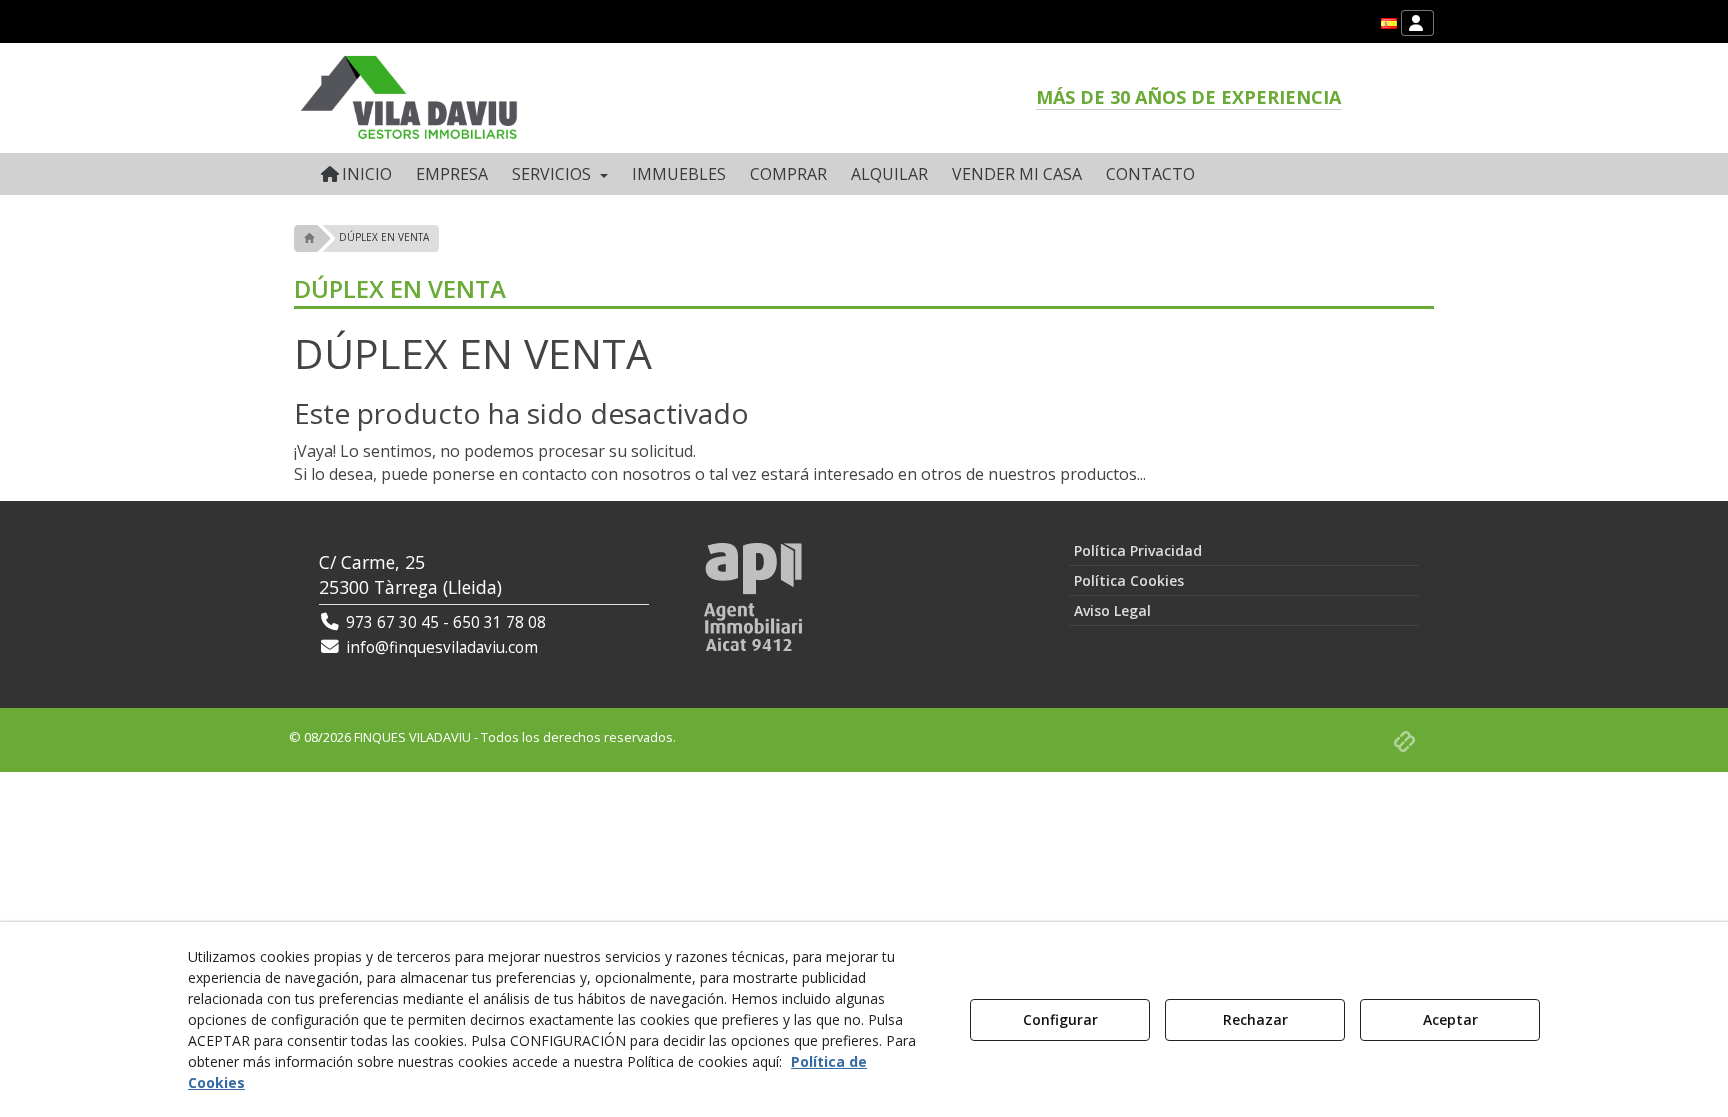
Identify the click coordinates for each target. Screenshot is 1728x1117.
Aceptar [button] (1450, 1019)
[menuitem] (1389, 23)
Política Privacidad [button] (1138, 550)
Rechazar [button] (1255, 1019)
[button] (1389, 23)
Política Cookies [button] (1129, 580)
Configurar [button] (1060, 1019)
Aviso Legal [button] (1112, 610)
